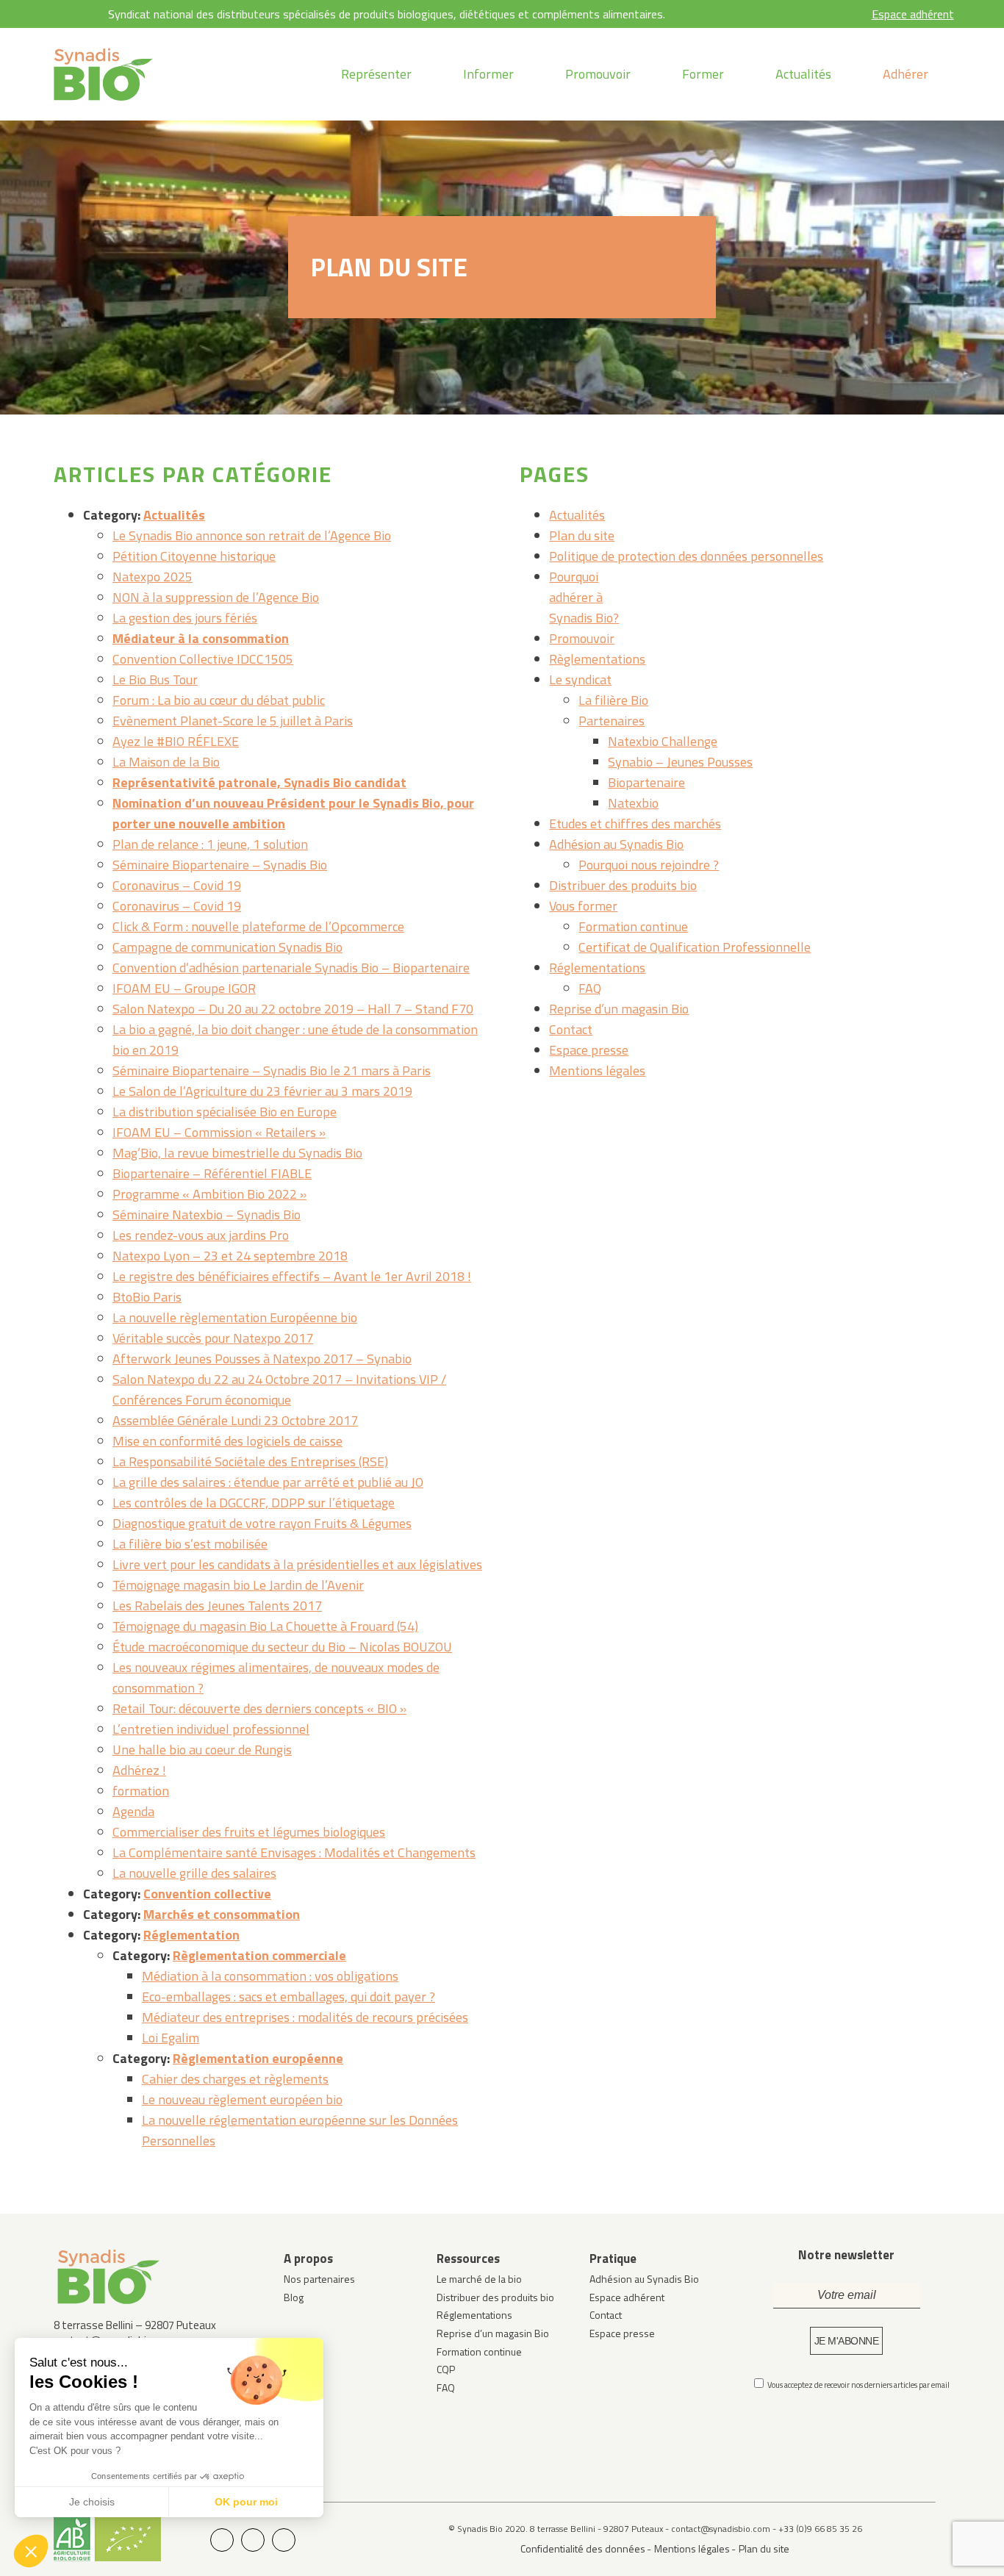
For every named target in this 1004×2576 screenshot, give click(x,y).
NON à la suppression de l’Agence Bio (216, 597)
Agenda (133, 1811)
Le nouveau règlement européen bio (242, 2099)
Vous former (583, 906)
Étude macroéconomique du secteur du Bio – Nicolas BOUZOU (282, 1647)
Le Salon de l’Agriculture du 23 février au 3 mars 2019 (262, 1091)
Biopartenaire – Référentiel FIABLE (212, 1173)
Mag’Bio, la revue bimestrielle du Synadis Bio (237, 1153)
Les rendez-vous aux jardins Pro (201, 1235)
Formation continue (633, 926)
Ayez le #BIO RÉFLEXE (176, 741)
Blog (294, 2297)
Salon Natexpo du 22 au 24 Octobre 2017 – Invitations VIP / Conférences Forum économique (279, 1389)
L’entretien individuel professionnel (211, 1729)
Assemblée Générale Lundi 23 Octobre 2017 (235, 1420)
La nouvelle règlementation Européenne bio (235, 1317)
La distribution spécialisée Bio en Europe (225, 1112)
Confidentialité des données (583, 2548)
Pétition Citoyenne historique (194, 556)
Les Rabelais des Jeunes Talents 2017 (217, 1605)
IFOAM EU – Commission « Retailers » (219, 1132)
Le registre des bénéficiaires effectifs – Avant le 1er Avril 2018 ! (292, 1276)
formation (141, 1791)
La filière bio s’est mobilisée (190, 1544)
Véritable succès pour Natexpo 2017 (213, 1338)
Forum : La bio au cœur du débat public (219, 700)
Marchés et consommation (222, 1914)
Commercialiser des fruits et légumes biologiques (249, 1832)
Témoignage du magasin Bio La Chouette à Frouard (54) (265, 1626)
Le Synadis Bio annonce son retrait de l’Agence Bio (252, 535)
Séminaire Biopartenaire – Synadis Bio (220, 865)
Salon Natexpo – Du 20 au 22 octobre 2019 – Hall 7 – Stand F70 (293, 1009)
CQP (446, 2369)
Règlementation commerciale (259, 1955)
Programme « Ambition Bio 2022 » (209, 1194)
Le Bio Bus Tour (155, 679)
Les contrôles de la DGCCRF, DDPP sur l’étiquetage (254, 1503)
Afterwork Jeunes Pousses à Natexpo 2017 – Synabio (262, 1359)
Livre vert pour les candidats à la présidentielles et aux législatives (297, 1564)
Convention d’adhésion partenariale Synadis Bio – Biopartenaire (291, 968)
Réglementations (597, 968)
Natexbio (633, 803)
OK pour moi (246, 2502)
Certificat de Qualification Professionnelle (695, 947)
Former (703, 74)
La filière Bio (613, 700)
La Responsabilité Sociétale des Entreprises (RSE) (250, 1461)
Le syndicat (580, 679)
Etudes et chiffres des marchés (635, 824)
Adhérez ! (139, 1770)
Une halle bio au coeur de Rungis (202, 1750)
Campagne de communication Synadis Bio (227, 947)
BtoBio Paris (147, 1297)
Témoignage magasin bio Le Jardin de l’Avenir (238, 1585)
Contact (571, 1029)
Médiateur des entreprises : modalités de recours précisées (305, 2017)
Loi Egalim (171, 2038)
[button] (31, 2551)
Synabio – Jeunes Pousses (680, 762)
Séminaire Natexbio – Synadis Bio (207, 1215)
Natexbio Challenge (663, 741)
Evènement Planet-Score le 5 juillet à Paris (233, 721)
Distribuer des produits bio (623, 885)
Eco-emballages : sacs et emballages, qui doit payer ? (288, 1996)
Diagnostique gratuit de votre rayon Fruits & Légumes (262, 1523)
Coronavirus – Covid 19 (177, 885)
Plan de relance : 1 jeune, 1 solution (210, 844)
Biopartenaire (646, 782)
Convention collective (207, 1894)
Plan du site (582, 535)
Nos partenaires (319, 2279)
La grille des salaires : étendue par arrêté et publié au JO (268, 1482)
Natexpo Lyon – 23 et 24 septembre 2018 (230, 1256)
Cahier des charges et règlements (235, 2079)
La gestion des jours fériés (185, 618)
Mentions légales (597, 1070)
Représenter (376, 74)
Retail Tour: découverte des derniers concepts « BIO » (259, 1708)
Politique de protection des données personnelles (686, 556)
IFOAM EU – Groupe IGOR (184, 988)
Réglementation (191, 1935)
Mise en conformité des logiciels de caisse (227, 1441)
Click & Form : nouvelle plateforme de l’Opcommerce (258, 926)
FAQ (590, 988)
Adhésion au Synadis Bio (616, 844)
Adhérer (906, 74)
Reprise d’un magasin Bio (619, 1009)
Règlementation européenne (258, 2058)
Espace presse (589, 1050)
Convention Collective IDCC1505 (203, 659)
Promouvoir (598, 74)
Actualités (803, 74)
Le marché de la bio (479, 2279)
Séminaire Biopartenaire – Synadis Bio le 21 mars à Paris (272, 1070)
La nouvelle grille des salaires (194, 1873)
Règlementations (597, 659)
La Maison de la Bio (166, 762)
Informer (488, 74)
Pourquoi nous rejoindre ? (649, 865)
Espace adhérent (913, 14)
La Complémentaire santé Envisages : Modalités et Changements (294, 1852)
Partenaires (612, 721)
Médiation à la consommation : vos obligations (270, 1976)
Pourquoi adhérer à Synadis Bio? (584, 597)
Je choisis (92, 2502)
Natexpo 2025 (153, 577)
